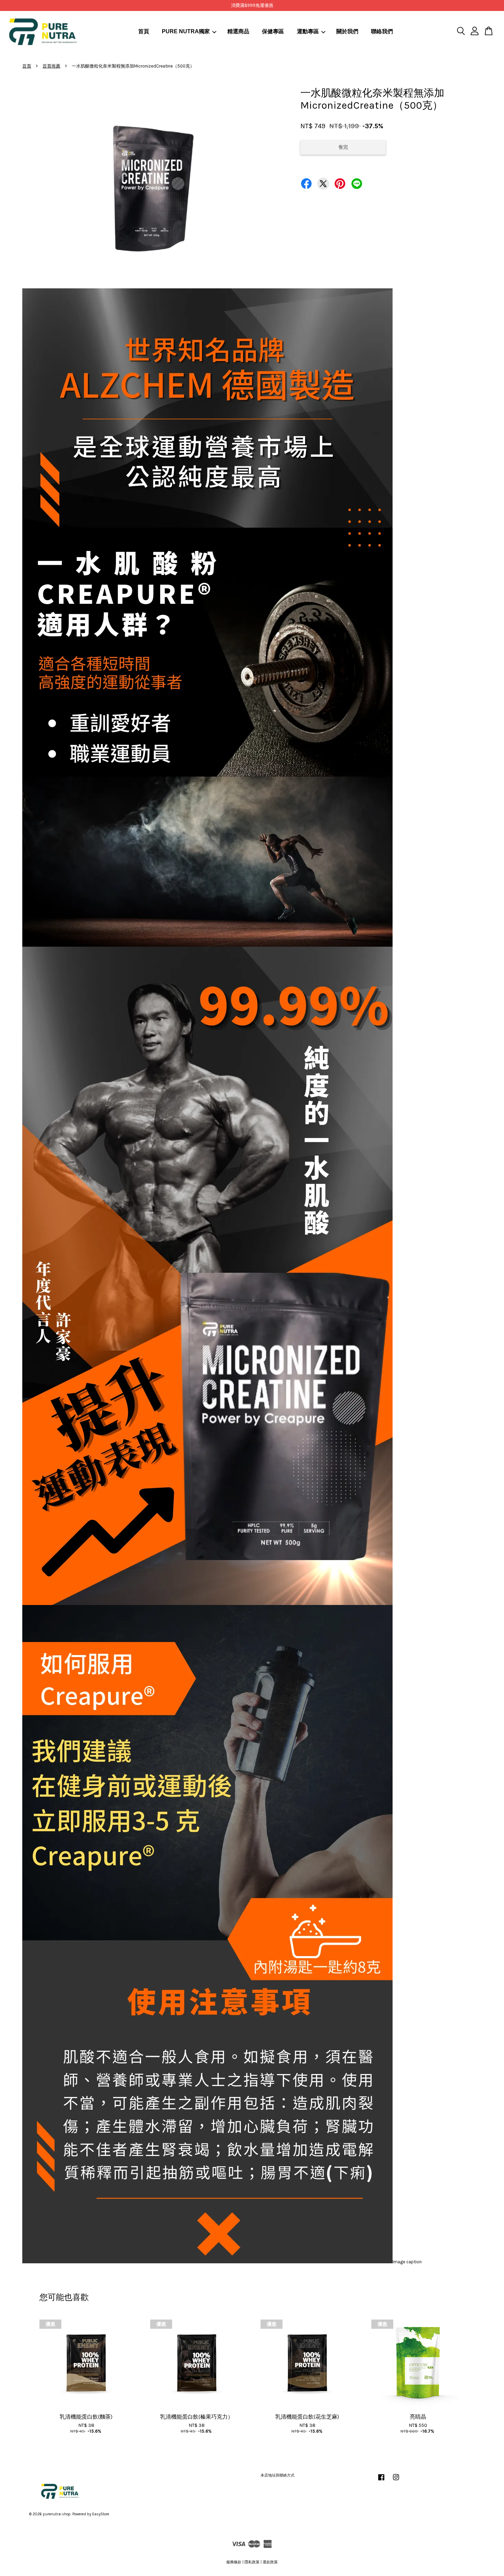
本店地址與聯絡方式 (278, 2475)
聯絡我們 (382, 31)
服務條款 (234, 2562)
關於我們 (347, 31)
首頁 (144, 31)
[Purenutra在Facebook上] (381, 2481)
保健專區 (273, 31)
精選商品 (238, 31)
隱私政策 (252, 2562)
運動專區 (308, 31)
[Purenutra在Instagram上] (396, 2481)
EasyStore (101, 2514)
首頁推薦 (51, 66)
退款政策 (270, 2562)
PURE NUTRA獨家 (186, 31)
